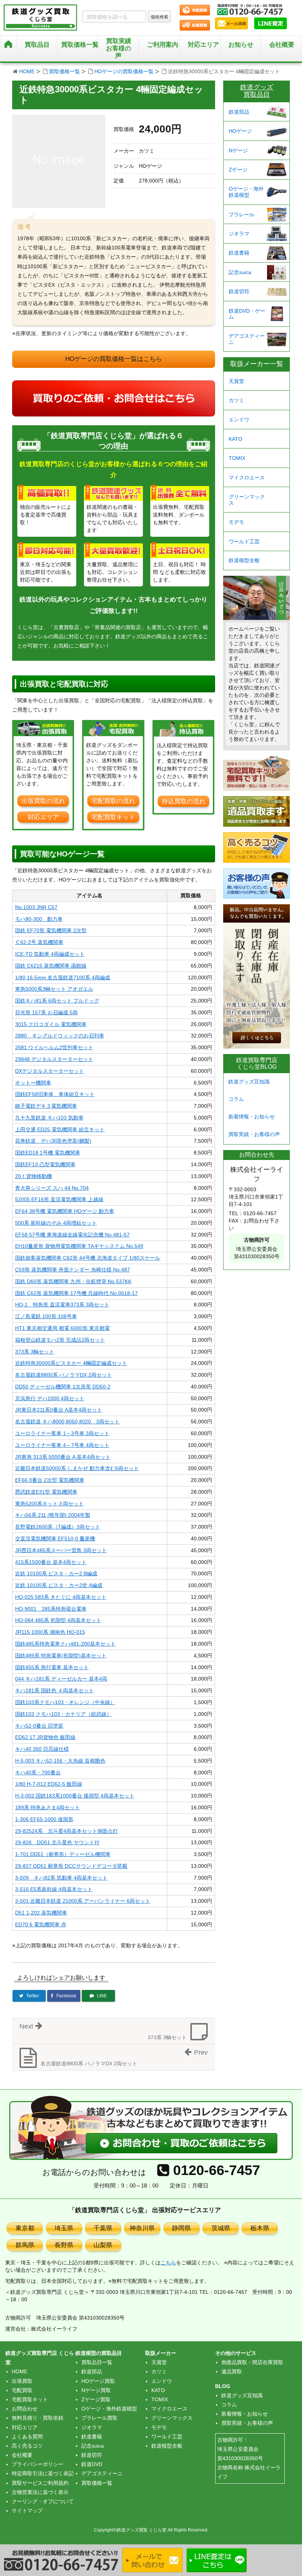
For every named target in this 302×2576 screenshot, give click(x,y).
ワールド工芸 (244, 542)
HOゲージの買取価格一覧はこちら (114, 359)
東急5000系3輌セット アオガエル (54, 989)
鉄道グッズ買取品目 (257, 91)
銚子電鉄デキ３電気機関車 (46, 1106)
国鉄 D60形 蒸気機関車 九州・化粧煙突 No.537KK (73, 1281)
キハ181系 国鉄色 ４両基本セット (55, 1690)
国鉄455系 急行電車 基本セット (52, 1667)
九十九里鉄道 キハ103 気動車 (49, 1118)
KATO (236, 439)
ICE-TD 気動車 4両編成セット (50, 954)
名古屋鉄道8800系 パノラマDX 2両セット (64, 1375)
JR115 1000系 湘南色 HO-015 (50, 1632)
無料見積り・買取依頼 (38, 2418)
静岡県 (181, 2228)
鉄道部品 (239, 112)
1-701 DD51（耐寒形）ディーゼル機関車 (63, 1854)
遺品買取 (232, 2371)
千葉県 (103, 2228)
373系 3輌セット (35, 1352)
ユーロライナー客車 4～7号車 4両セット (62, 1445)
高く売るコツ (27, 2446)
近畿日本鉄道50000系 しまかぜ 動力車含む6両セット (77, 1468)
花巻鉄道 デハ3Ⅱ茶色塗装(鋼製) (53, 1141)
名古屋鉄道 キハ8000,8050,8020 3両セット (67, 1422)
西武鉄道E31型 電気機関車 (46, 1492)
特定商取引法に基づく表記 (43, 2473)
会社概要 (282, 45)
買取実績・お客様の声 (254, 1134)
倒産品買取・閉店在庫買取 (252, 2362)
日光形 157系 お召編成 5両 (46, 1012)
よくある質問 (27, 2437)
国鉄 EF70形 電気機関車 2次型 (51, 930)
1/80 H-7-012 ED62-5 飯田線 (49, 1784)
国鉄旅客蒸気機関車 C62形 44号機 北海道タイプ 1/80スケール (88, 1258)
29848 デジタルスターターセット (54, 1059)
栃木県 (260, 2228)
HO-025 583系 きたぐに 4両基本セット (61, 1597)
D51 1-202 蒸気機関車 (41, 1913)
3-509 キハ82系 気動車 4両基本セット (61, 1878)
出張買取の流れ (43, 801)
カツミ (236, 400)
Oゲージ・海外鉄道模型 (246, 192)
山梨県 (103, 2245)
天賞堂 (236, 381)
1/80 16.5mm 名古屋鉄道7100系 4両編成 (63, 977)
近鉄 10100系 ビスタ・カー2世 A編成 (59, 1585)
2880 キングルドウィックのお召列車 (60, 1036)
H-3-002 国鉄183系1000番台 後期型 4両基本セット (75, 1796)
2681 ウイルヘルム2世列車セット (54, 1047)
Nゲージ (238, 150)
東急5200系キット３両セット (49, 1504)
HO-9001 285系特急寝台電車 (51, 1609)
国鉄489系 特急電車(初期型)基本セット (61, 1656)
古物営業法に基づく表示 (40, 2492)
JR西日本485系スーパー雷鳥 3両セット (61, 1550)
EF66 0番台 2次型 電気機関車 (50, 1480)
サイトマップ (27, 2511)
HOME (27, 71)
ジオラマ (239, 234)
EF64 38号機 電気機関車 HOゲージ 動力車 (65, 1211)
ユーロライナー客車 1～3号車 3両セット (62, 1433)
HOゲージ (240, 131)
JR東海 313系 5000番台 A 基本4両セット (63, 1457)
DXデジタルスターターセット (50, 1071)
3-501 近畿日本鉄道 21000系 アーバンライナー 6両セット (83, 1901)
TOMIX (237, 458)
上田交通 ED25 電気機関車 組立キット (60, 1129)
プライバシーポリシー (38, 2464)
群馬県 (25, 2245)
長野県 (64, 2245)
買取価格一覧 (64, 71)
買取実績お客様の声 (119, 48)
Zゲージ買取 (96, 2399)
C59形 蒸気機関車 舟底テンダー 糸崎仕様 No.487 (73, 1270)
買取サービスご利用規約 (40, 2483)
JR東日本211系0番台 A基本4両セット (59, 1410)
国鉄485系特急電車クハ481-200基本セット (65, 1644)
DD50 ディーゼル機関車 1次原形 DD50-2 (63, 1387)
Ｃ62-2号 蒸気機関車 (39, 942)
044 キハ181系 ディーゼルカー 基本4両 (61, 1679)
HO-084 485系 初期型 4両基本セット (58, 1620)
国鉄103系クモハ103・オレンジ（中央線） (65, 1702)
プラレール (242, 214)
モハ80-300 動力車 (39, 919)
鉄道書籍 (239, 253)
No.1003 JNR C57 (36, 907)
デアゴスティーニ (247, 339)
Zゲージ (238, 170)
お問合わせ (25, 2409)
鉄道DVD (92, 2464)
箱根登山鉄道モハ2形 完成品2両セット (60, 1340)
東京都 (25, 2228)
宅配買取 (22, 2390)
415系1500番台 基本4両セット (51, 1562)
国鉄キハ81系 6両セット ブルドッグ (57, 1001)
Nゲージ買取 (96, 2390)
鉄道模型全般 (244, 560)
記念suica (240, 272)
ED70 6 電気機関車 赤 (41, 1924)
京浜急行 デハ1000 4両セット (50, 1398)
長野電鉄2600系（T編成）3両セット (58, 1527)
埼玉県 (64, 2228)
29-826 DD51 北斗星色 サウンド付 (57, 1842)
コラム (236, 1099)
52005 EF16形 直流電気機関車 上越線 (59, 1199)
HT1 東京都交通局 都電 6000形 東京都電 (62, 1328)
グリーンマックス (247, 500)
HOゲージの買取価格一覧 (124, 71)
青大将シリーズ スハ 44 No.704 (52, 1188)
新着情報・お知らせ (252, 1117)
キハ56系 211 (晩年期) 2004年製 (53, 1515)
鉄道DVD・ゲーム (247, 314)
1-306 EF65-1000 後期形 (44, 1819)
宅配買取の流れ (113, 801)
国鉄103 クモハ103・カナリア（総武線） (63, 1714)
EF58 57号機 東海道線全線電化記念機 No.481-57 (72, 1235)
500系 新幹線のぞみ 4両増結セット (56, 1223)
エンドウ (239, 419)
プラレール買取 (99, 2418)
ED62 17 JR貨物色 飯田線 (45, 1737)
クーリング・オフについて (43, 2501)
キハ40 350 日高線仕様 (42, 1749)
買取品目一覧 (97, 2362)
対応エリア (203, 45)
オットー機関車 (33, 1083)
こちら (168, 2263)
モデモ (236, 522)
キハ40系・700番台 (38, 1773)
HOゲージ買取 (98, 2381)
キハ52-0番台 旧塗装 (39, 1726)
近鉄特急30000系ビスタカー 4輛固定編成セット (71, 1363)
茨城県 (221, 2228)
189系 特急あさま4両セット (48, 1807)
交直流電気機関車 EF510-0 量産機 (55, 1539)
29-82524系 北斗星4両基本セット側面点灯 (66, 1831)
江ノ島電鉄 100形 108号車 (46, 1316)
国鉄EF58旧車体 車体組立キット (55, 1094)
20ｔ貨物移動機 (34, 1176)
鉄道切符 (239, 291)
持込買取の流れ (184, 801)
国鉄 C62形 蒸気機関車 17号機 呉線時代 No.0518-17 (76, 1293)
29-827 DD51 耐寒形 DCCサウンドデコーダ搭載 (71, 1866)
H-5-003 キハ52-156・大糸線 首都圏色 (60, 1761)
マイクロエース (247, 478)
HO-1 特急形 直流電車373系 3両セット (62, 1305)
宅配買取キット (113, 817)
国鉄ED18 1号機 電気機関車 (48, 1153)
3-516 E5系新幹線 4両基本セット (54, 1889)
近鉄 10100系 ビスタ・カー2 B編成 (56, 1573)
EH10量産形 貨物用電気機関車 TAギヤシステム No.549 (79, 1246)
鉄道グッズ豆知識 (249, 1082)
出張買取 (22, 2381)
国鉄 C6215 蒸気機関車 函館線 (51, 966)
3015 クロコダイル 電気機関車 (51, 1024)
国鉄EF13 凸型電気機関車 (45, 1164)
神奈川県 (142, 2228)
